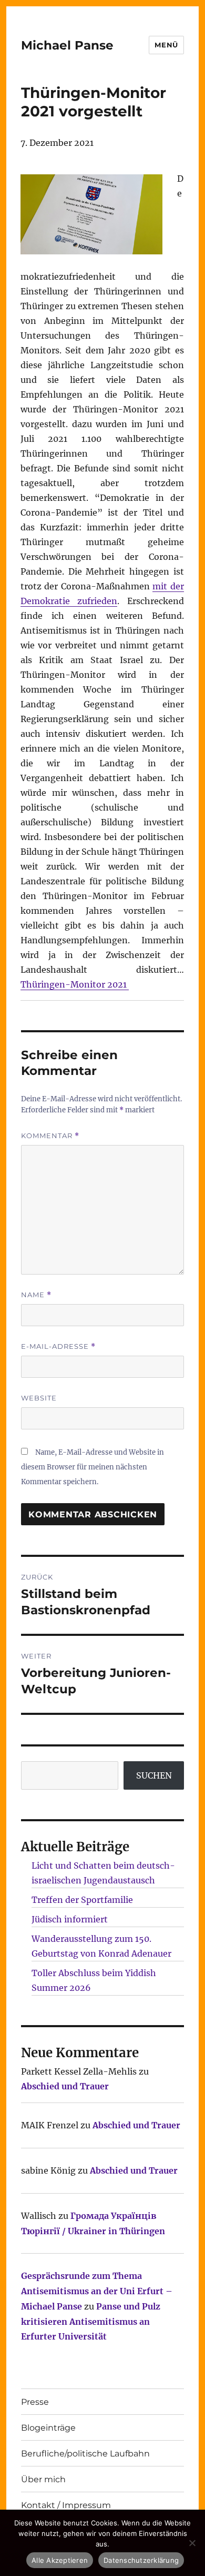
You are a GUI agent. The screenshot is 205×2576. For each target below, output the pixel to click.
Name (36, 1295)
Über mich (43, 2479)
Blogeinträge (48, 2428)
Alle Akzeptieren (60, 2560)
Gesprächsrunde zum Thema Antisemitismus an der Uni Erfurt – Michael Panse (97, 2291)
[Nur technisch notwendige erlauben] (192, 2543)
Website (39, 1398)
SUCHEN (154, 1775)
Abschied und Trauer (65, 2086)
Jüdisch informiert (70, 1919)
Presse (35, 2402)
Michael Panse (67, 45)
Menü (166, 45)
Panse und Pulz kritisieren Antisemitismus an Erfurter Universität (91, 2322)
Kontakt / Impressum (66, 2505)
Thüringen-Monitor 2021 (75, 984)
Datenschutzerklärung (141, 2560)
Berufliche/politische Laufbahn (85, 2454)
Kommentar (50, 1136)
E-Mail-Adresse (58, 1346)
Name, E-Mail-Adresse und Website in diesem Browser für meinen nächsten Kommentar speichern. (93, 1467)
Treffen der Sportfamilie (82, 1900)
